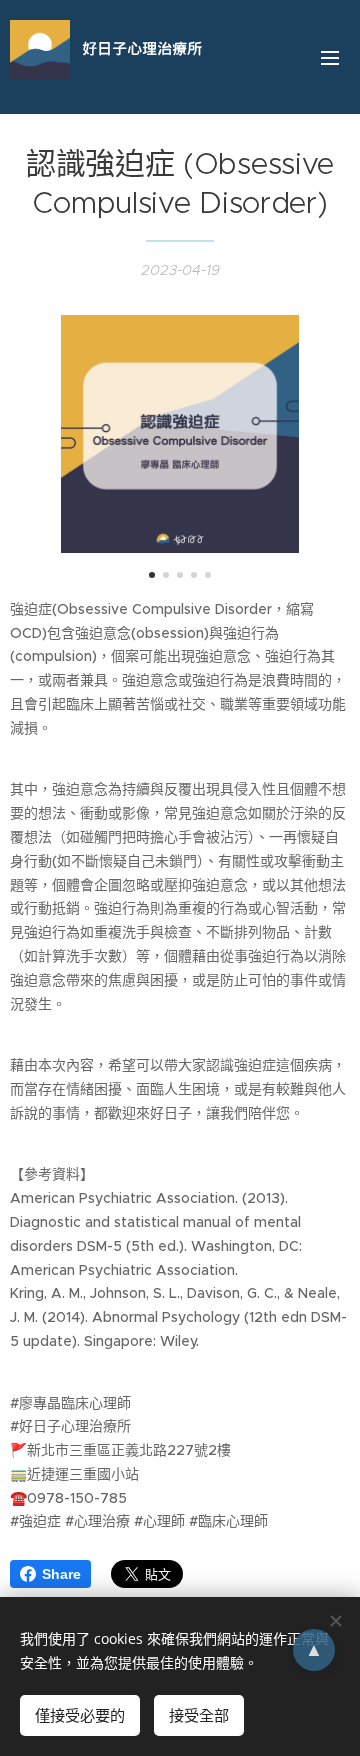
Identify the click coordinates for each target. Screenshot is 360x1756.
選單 (330, 57)
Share (61, 1574)
